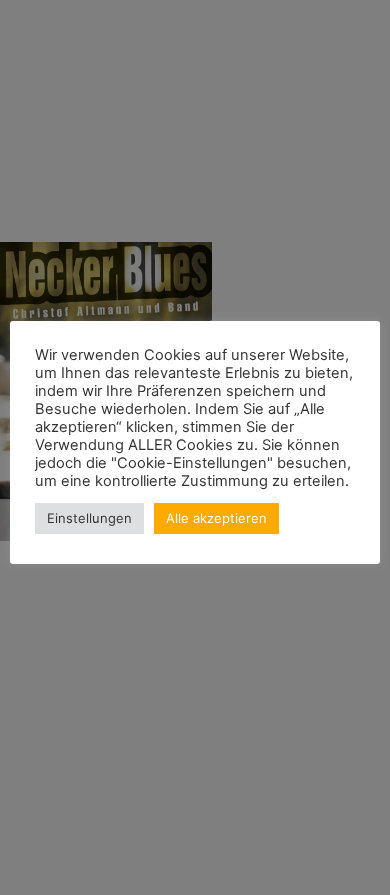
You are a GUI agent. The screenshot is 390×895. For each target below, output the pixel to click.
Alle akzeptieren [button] (216, 518)
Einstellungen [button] (89, 518)
